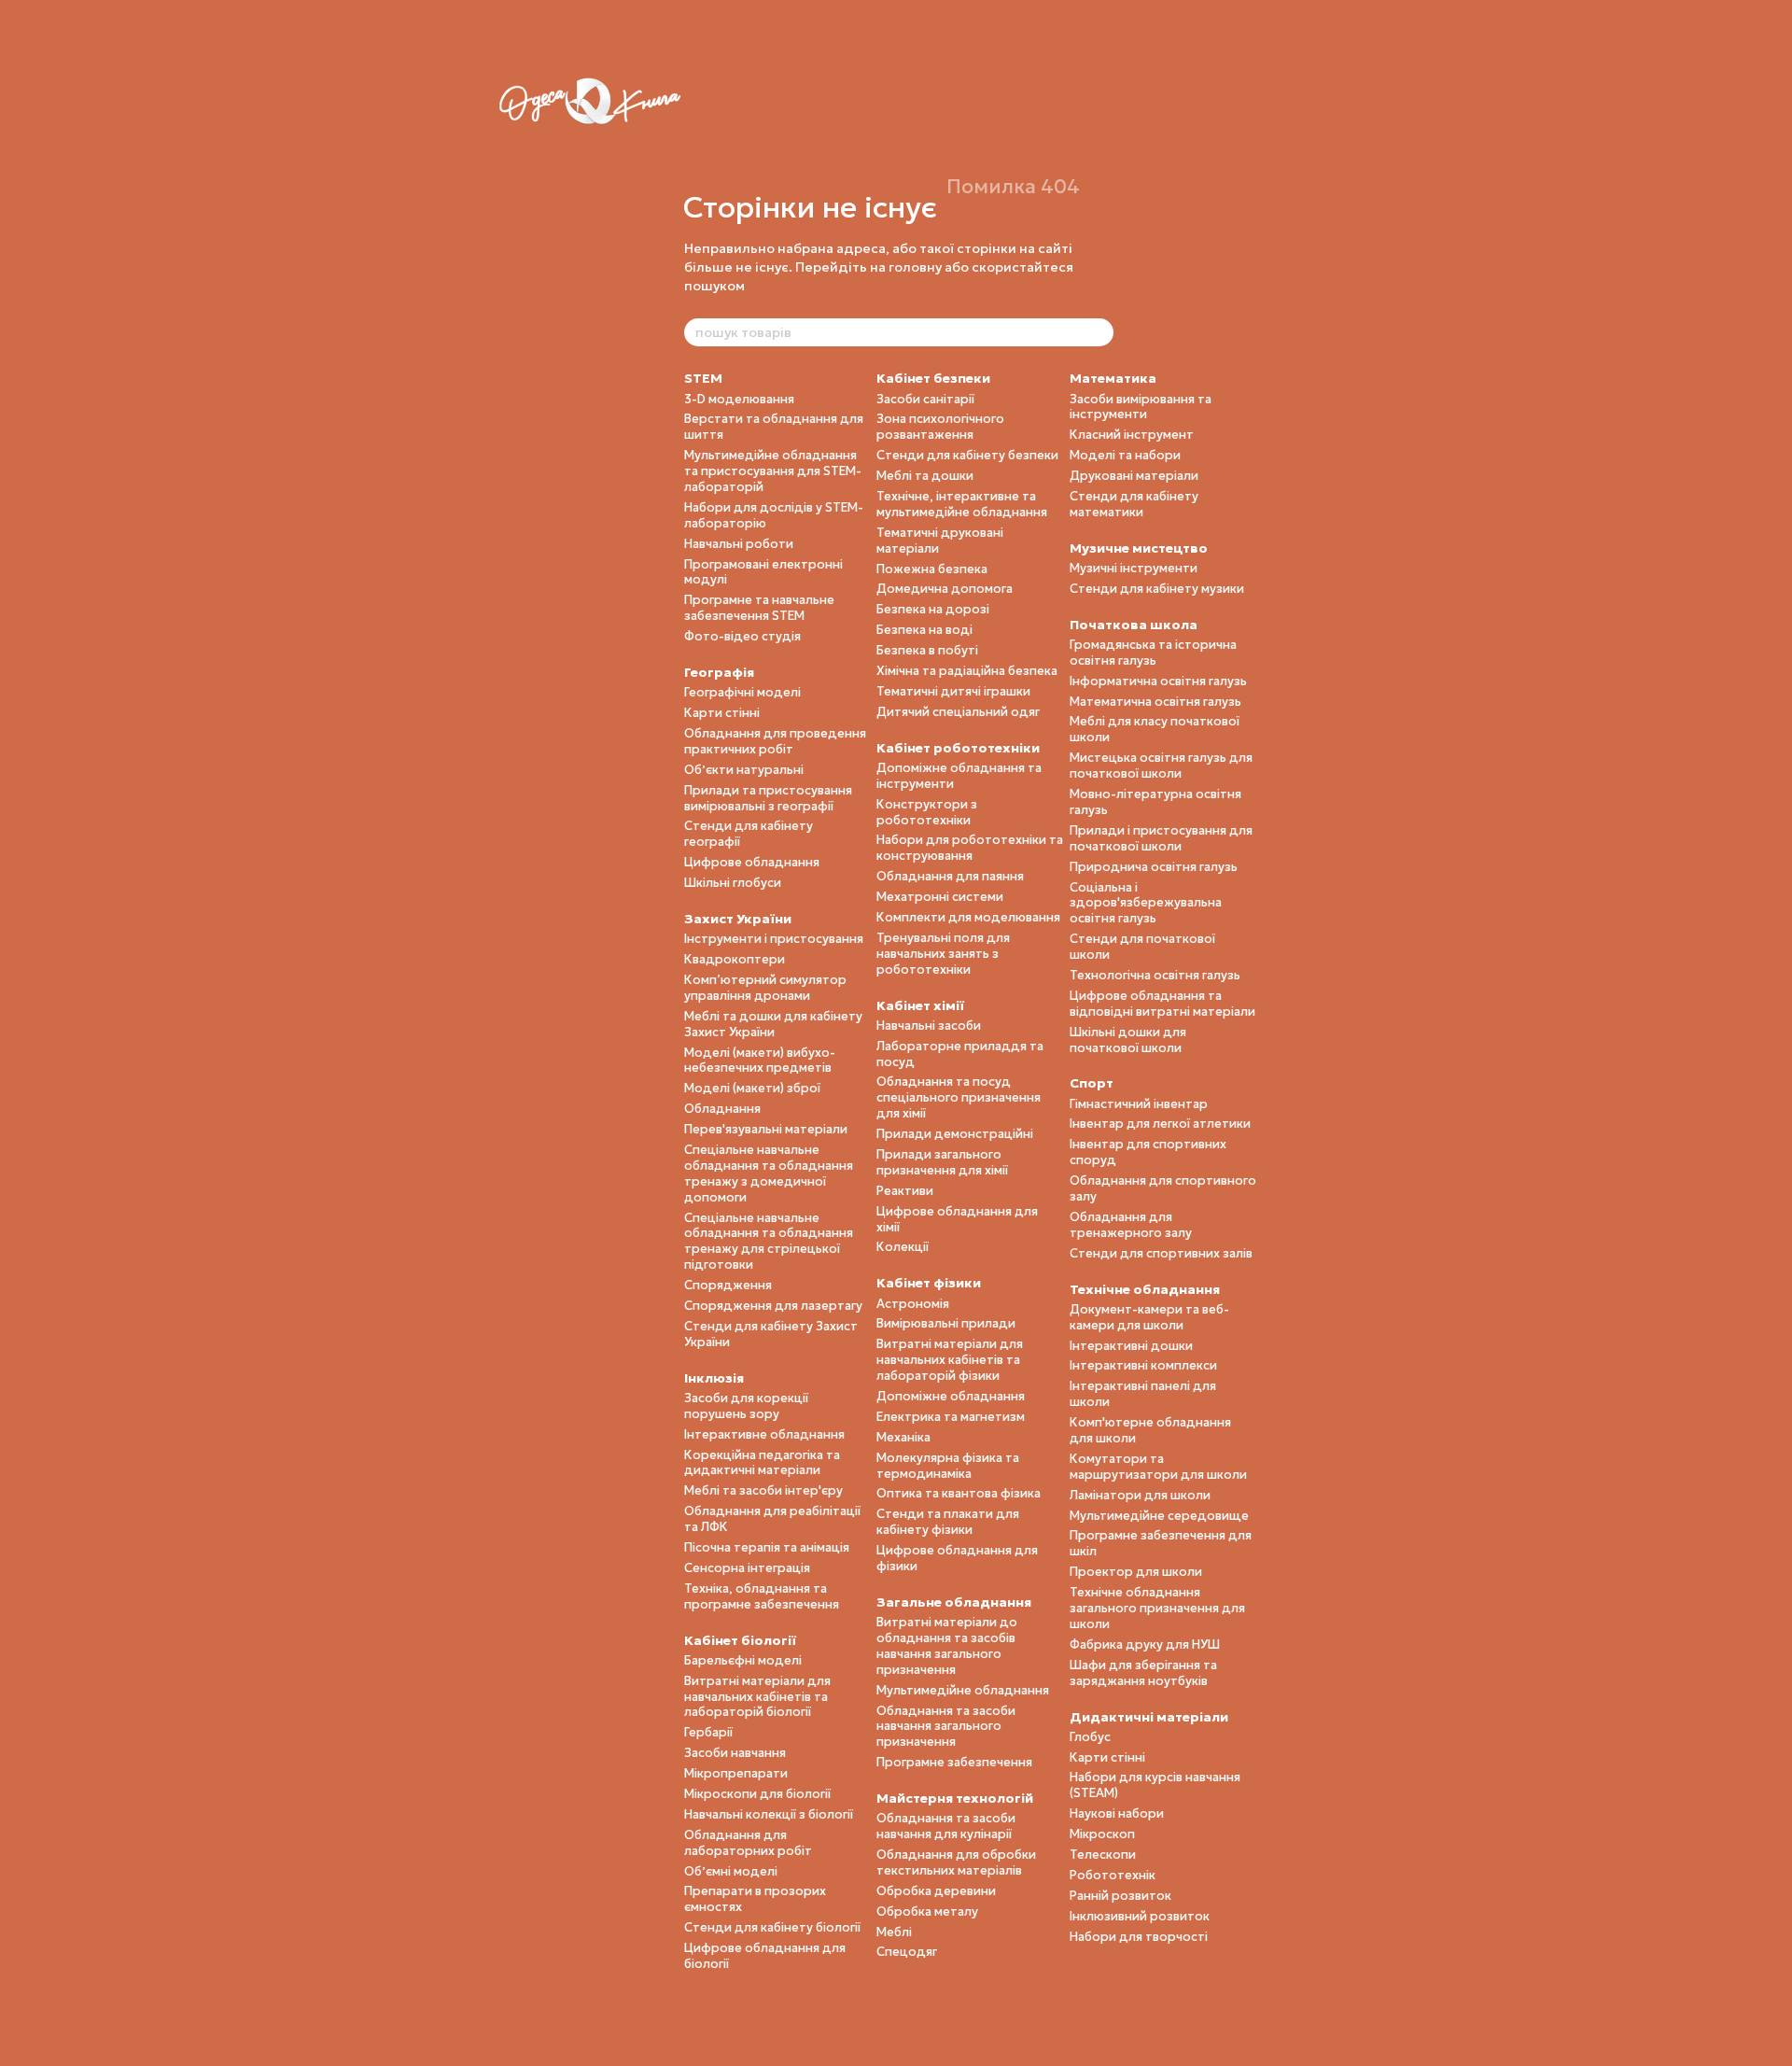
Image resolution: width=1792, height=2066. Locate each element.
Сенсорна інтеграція (747, 1568)
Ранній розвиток (1120, 1896)
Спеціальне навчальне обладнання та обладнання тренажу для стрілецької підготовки (769, 1242)
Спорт (1092, 1083)
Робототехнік (1113, 1875)
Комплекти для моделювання (968, 917)
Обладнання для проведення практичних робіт (775, 741)
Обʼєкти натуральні (744, 770)
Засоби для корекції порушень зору (746, 1406)
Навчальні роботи (739, 544)
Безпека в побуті (927, 650)
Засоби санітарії (925, 399)
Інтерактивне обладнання (764, 1434)
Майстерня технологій (955, 1798)
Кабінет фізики (929, 1283)
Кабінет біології (740, 1640)
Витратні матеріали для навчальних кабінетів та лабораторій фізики (950, 1360)
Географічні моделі (742, 692)
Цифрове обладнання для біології (765, 1956)
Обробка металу (927, 1911)
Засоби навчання (735, 1753)
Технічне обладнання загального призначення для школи (1157, 1608)
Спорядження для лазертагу (773, 1306)
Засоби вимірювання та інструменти (1141, 407)
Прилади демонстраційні (955, 1134)
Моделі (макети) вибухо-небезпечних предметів (760, 1061)
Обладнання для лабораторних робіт (748, 1843)
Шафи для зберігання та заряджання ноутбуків (1143, 1673)
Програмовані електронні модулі (763, 572)
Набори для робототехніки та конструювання (970, 848)
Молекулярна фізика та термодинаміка (948, 1466)
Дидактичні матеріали (1149, 1717)
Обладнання (722, 1109)
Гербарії (708, 1732)
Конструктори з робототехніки (927, 812)
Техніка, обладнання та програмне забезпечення (762, 1596)
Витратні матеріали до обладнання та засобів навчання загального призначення (947, 1646)
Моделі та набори (1125, 455)
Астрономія (913, 1304)
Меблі (894, 1932)
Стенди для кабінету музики (1157, 589)
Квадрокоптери (735, 959)
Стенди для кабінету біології (772, 1927)
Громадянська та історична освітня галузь (1153, 653)
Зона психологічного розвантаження (940, 427)
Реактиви (905, 1191)
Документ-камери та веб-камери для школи (1149, 1317)
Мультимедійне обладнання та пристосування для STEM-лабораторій (773, 471)
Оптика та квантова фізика (959, 1493)
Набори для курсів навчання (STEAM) (1155, 1785)
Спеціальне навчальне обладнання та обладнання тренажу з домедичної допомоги (769, 1174)
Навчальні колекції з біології (769, 1814)
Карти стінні (722, 713)
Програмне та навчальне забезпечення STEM (759, 608)
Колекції (903, 1247)
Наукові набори (1117, 1813)
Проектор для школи (1136, 1572)
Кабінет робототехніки (958, 748)
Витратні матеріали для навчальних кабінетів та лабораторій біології (757, 1697)
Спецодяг (907, 1952)
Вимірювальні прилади (946, 1323)
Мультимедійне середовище (1159, 1516)
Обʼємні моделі (731, 1871)
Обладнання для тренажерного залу (1131, 1225)
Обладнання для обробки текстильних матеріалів (956, 1862)
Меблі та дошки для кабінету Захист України (773, 1024)
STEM (703, 378)
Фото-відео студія (742, 636)
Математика (1113, 378)
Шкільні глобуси (733, 883)
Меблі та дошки (925, 476)
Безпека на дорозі (933, 609)
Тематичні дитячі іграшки (953, 691)
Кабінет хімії (920, 1005)
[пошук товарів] (1099, 332)
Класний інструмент (1132, 435)
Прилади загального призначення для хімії (942, 1162)
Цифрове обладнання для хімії (957, 1219)
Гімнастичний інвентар (1139, 1104)
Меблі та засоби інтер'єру (763, 1490)
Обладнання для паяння (950, 876)
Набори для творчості (1139, 1937)
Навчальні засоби (929, 1026)
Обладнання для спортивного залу (1163, 1188)
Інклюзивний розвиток (1140, 1916)
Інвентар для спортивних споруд (1148, 1152)
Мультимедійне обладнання (963, 1690)
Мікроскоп (1102, 1834)
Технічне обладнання (1145, 1289)
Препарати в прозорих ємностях (755, 1899)
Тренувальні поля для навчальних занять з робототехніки (943, 954)
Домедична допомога (945, 589)
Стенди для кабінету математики (1134, 504)
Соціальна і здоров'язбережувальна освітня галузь (1146, 903)
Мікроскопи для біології (757, 1794)
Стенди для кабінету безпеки (967, 455)
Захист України (738, 919)
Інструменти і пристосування (774, 939)
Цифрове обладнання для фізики (957, 1558)
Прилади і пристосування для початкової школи (1161, 838)
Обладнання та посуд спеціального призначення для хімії (959, 1097)
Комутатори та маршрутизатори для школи (1158, 1467)
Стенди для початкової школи (1142, 947)
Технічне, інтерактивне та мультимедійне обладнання (962, 504)
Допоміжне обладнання (951, 1396)
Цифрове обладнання (752, 862)
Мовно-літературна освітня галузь (1155, 802)
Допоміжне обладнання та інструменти (959, 776)
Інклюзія (714, 1378)
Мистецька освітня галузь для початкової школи (1161, 766)
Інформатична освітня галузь (1158, 681)
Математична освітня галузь (1155, 702)
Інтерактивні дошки (1131, 1346)
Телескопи (1103, 1855)
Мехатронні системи (940, 897)
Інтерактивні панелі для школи (1143, 1394)
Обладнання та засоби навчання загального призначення (946, 1727)
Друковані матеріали (1134, 476)
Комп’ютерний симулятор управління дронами (765, 988)
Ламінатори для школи (1140, 1495)
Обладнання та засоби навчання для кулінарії (946, 1826)
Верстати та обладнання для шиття (774, 427)
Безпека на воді (924, 630)
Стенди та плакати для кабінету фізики (948, 1522)
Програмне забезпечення (954, 1762)
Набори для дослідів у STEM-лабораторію (774, 515)
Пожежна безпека (932, 569)
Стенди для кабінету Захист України (771, 1334)
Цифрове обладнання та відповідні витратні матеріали (1162, 1004)
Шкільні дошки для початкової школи (1128, 1040)
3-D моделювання (739, 399)
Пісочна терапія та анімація (767, 1547)
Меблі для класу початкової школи (1155, 729)
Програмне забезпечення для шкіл (1161, 1543)
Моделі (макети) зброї (752, 1088)
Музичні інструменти (1134, 568)
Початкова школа (1134, 625)
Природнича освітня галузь (1154, 867)
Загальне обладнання (954, 1602)
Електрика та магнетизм (951, 1417)
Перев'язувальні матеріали (766, 1129)
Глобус (1090, 1737)
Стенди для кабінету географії (749, 834)
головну (915, 267)
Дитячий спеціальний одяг (958, 712)
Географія (719, 672)
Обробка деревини (936, 1891)
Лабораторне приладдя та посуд (960, 1054)
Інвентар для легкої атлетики (1160, 1124)
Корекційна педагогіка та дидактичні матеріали (762, 1463)
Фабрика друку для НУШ (1145, 1644)
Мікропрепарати (736, 1773)
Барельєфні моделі (743, 1660)
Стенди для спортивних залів (1161, 1253)
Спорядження (728, 1285)
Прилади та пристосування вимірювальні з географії (768, 798)
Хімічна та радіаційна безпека (967, 671)
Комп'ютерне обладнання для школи (1150, 1430)
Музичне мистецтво (1139, 548)
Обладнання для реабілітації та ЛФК (772, 1519)
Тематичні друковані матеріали (940, 541)
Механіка (903, 1437)
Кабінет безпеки (933, 378)
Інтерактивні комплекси (1143, 1365)
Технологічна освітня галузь (1155, 975)
